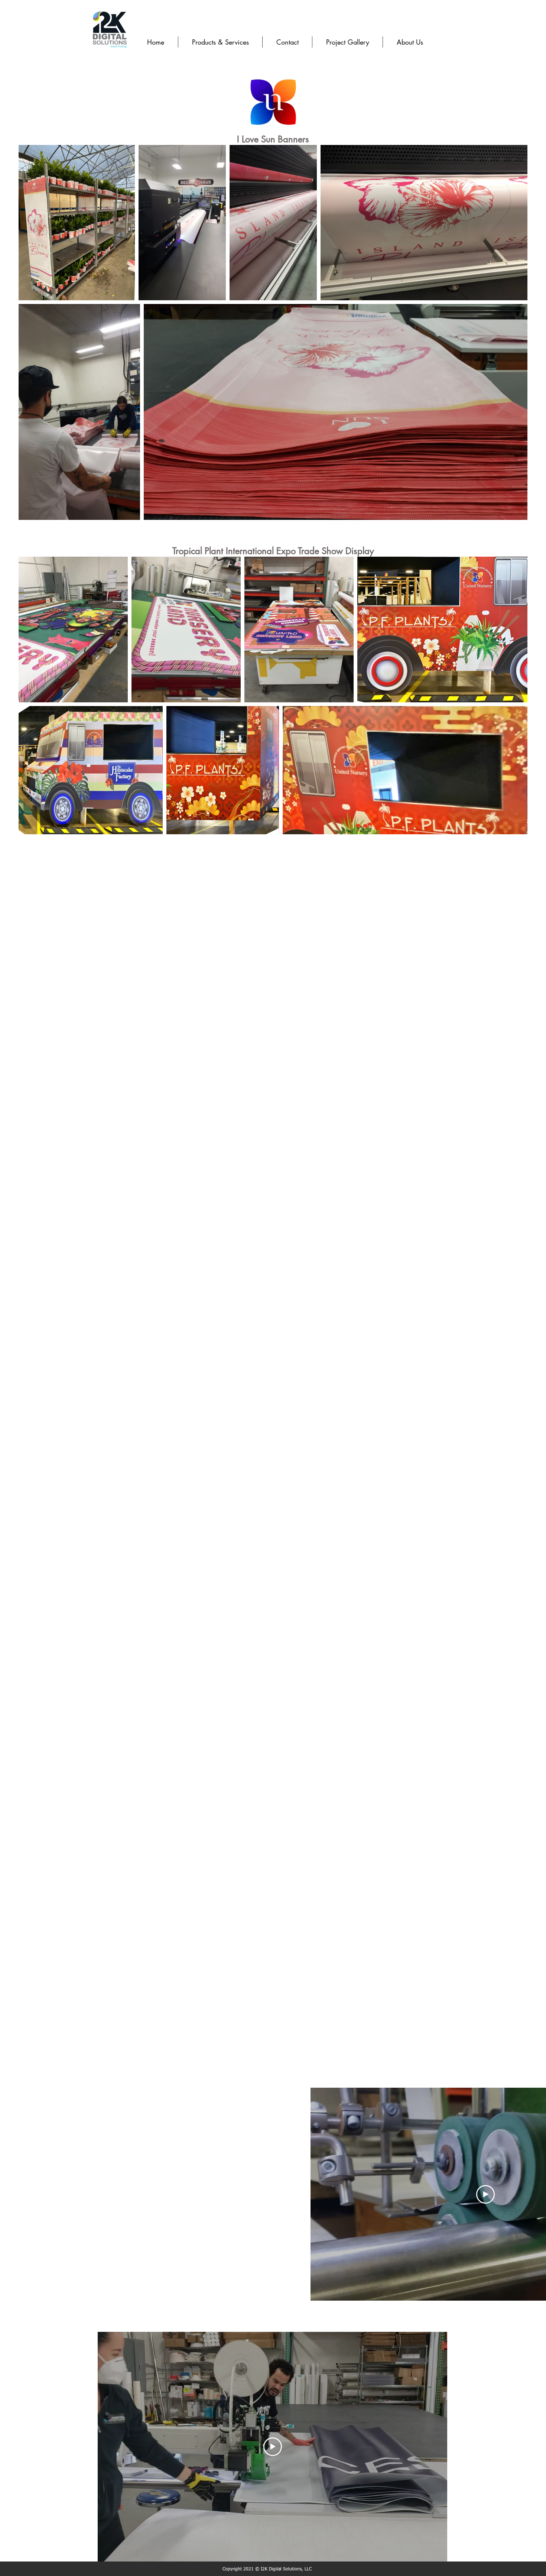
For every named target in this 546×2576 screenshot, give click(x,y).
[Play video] (485, 2194)
